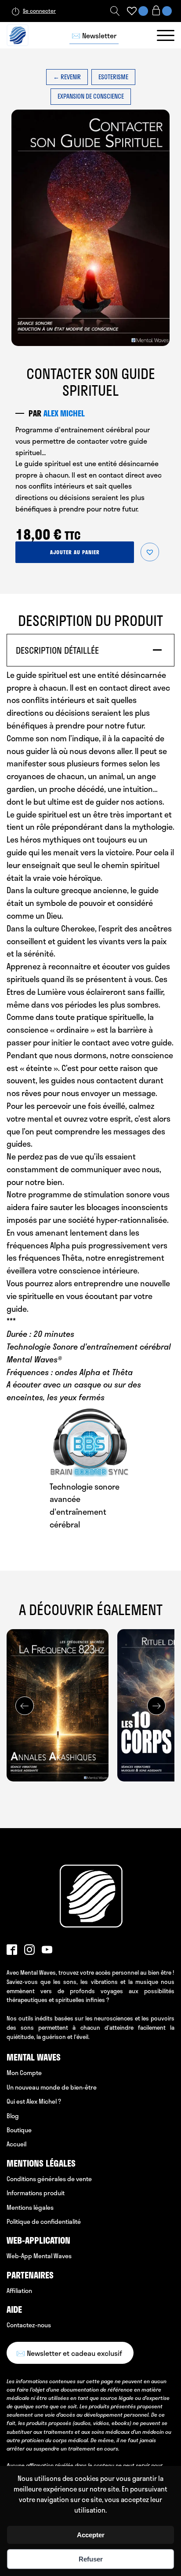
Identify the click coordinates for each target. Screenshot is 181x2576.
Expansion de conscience (91, 96)
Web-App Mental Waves (39, 2256)
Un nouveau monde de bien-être (52, 2087)
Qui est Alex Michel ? (34, 2101)
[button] (150, 552)
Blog (13, 2116)
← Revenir (67, 77)
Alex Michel (64, 413)
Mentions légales (30, 2207)
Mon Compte (24, 2073)
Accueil (16, 2144)
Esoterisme (113, 77)
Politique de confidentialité (44, 2221)
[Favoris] (132, 11)
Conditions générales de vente (49, 2179)
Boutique (19, 2130)
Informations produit (36, 2193)
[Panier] (161, 11)
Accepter (91, 2535)
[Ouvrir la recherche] (115, 11)
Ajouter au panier (75, 552)
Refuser (91, 2559)
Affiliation (19, 2291)
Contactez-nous (29, 2325)
